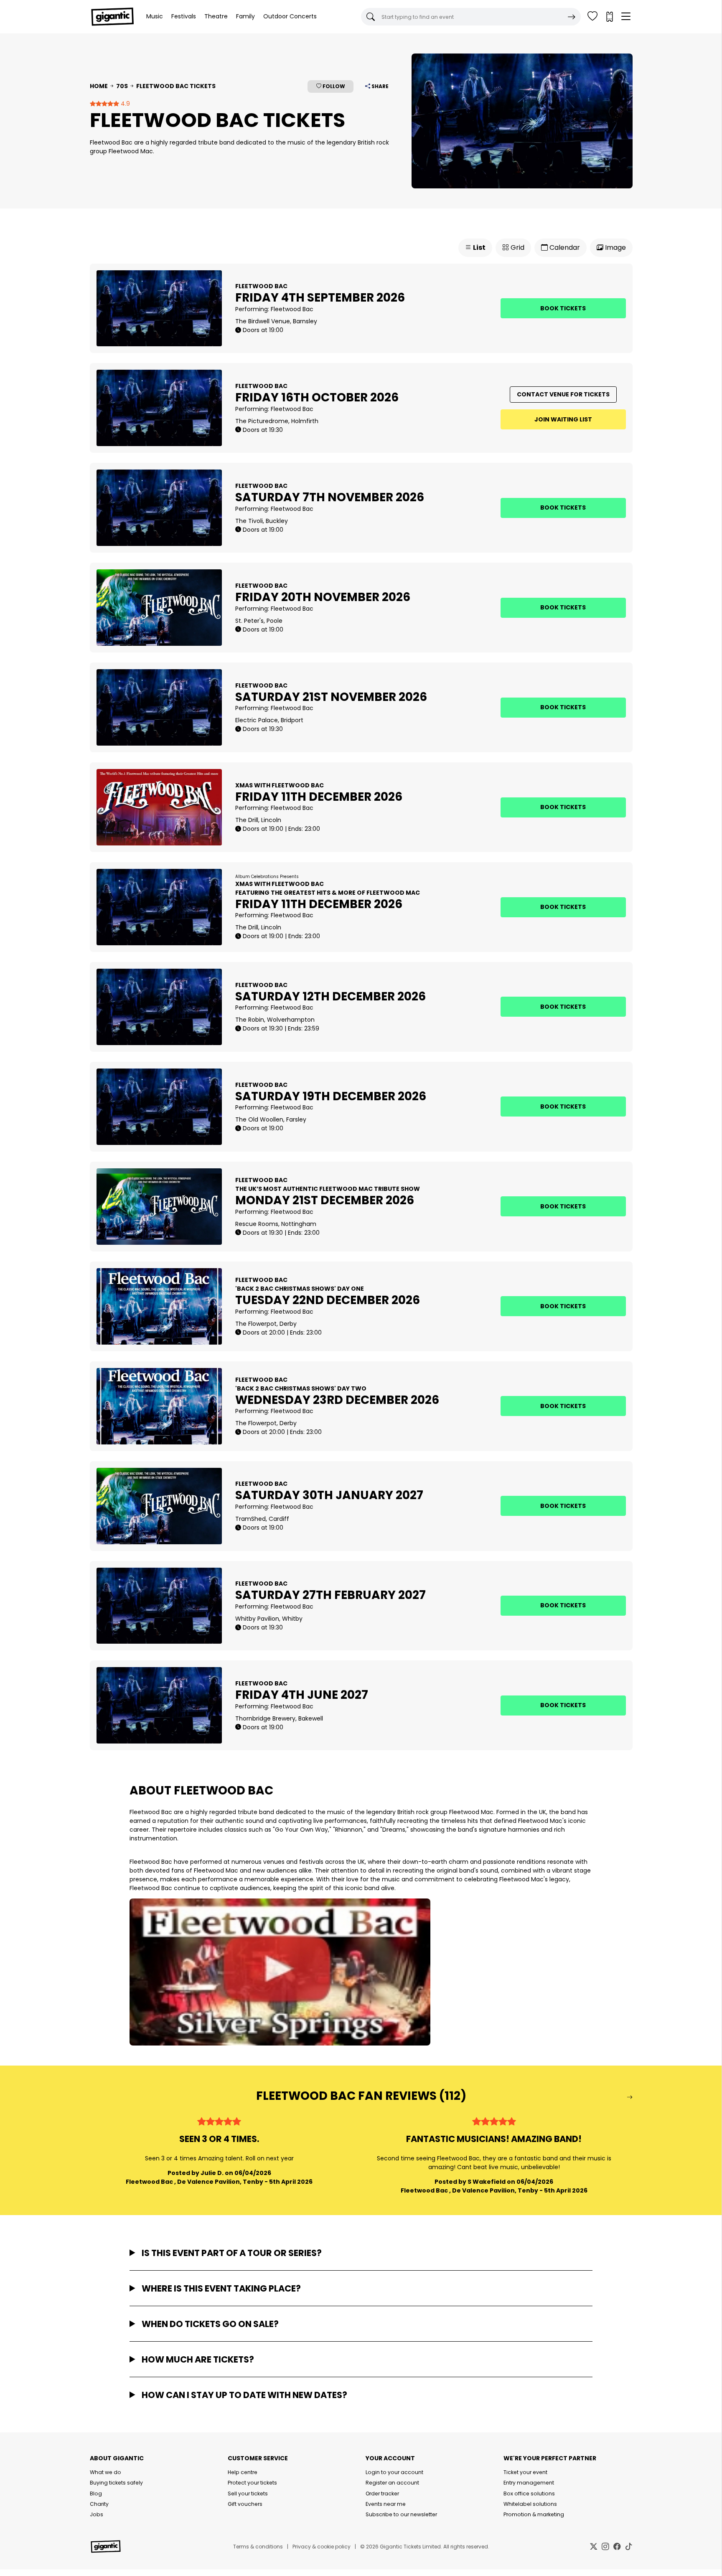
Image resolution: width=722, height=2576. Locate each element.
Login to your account (394, 2472)
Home (99, 86)
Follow (333, 86)
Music (155, 16)
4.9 (125, 104)
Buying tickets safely (116, 2483)
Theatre (216, 16)
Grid (517, 247)
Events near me (386, 2504)
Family (245, 16)
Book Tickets (563, 308)
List (479, 247)
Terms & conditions (258, 2547)
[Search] (572, 17)
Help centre (243, 2472)
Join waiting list (563, 419)
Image (615, 247)
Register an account (392, 2483)
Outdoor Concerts (290, 16)
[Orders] (609, 17)
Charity (99, 2504)
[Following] (592, 17)
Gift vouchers (245, 2504)
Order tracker (382, 2494)
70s (122, 86)
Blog (96, 2494)
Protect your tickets (252, 2483)
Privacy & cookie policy (322, 2547)
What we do (106, 2472)
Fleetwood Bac (292, 309)
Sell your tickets (248, 2494)
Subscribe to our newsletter (401, 2514)
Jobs (97, 2514)
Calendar (564, 247)
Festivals (184, 16)
